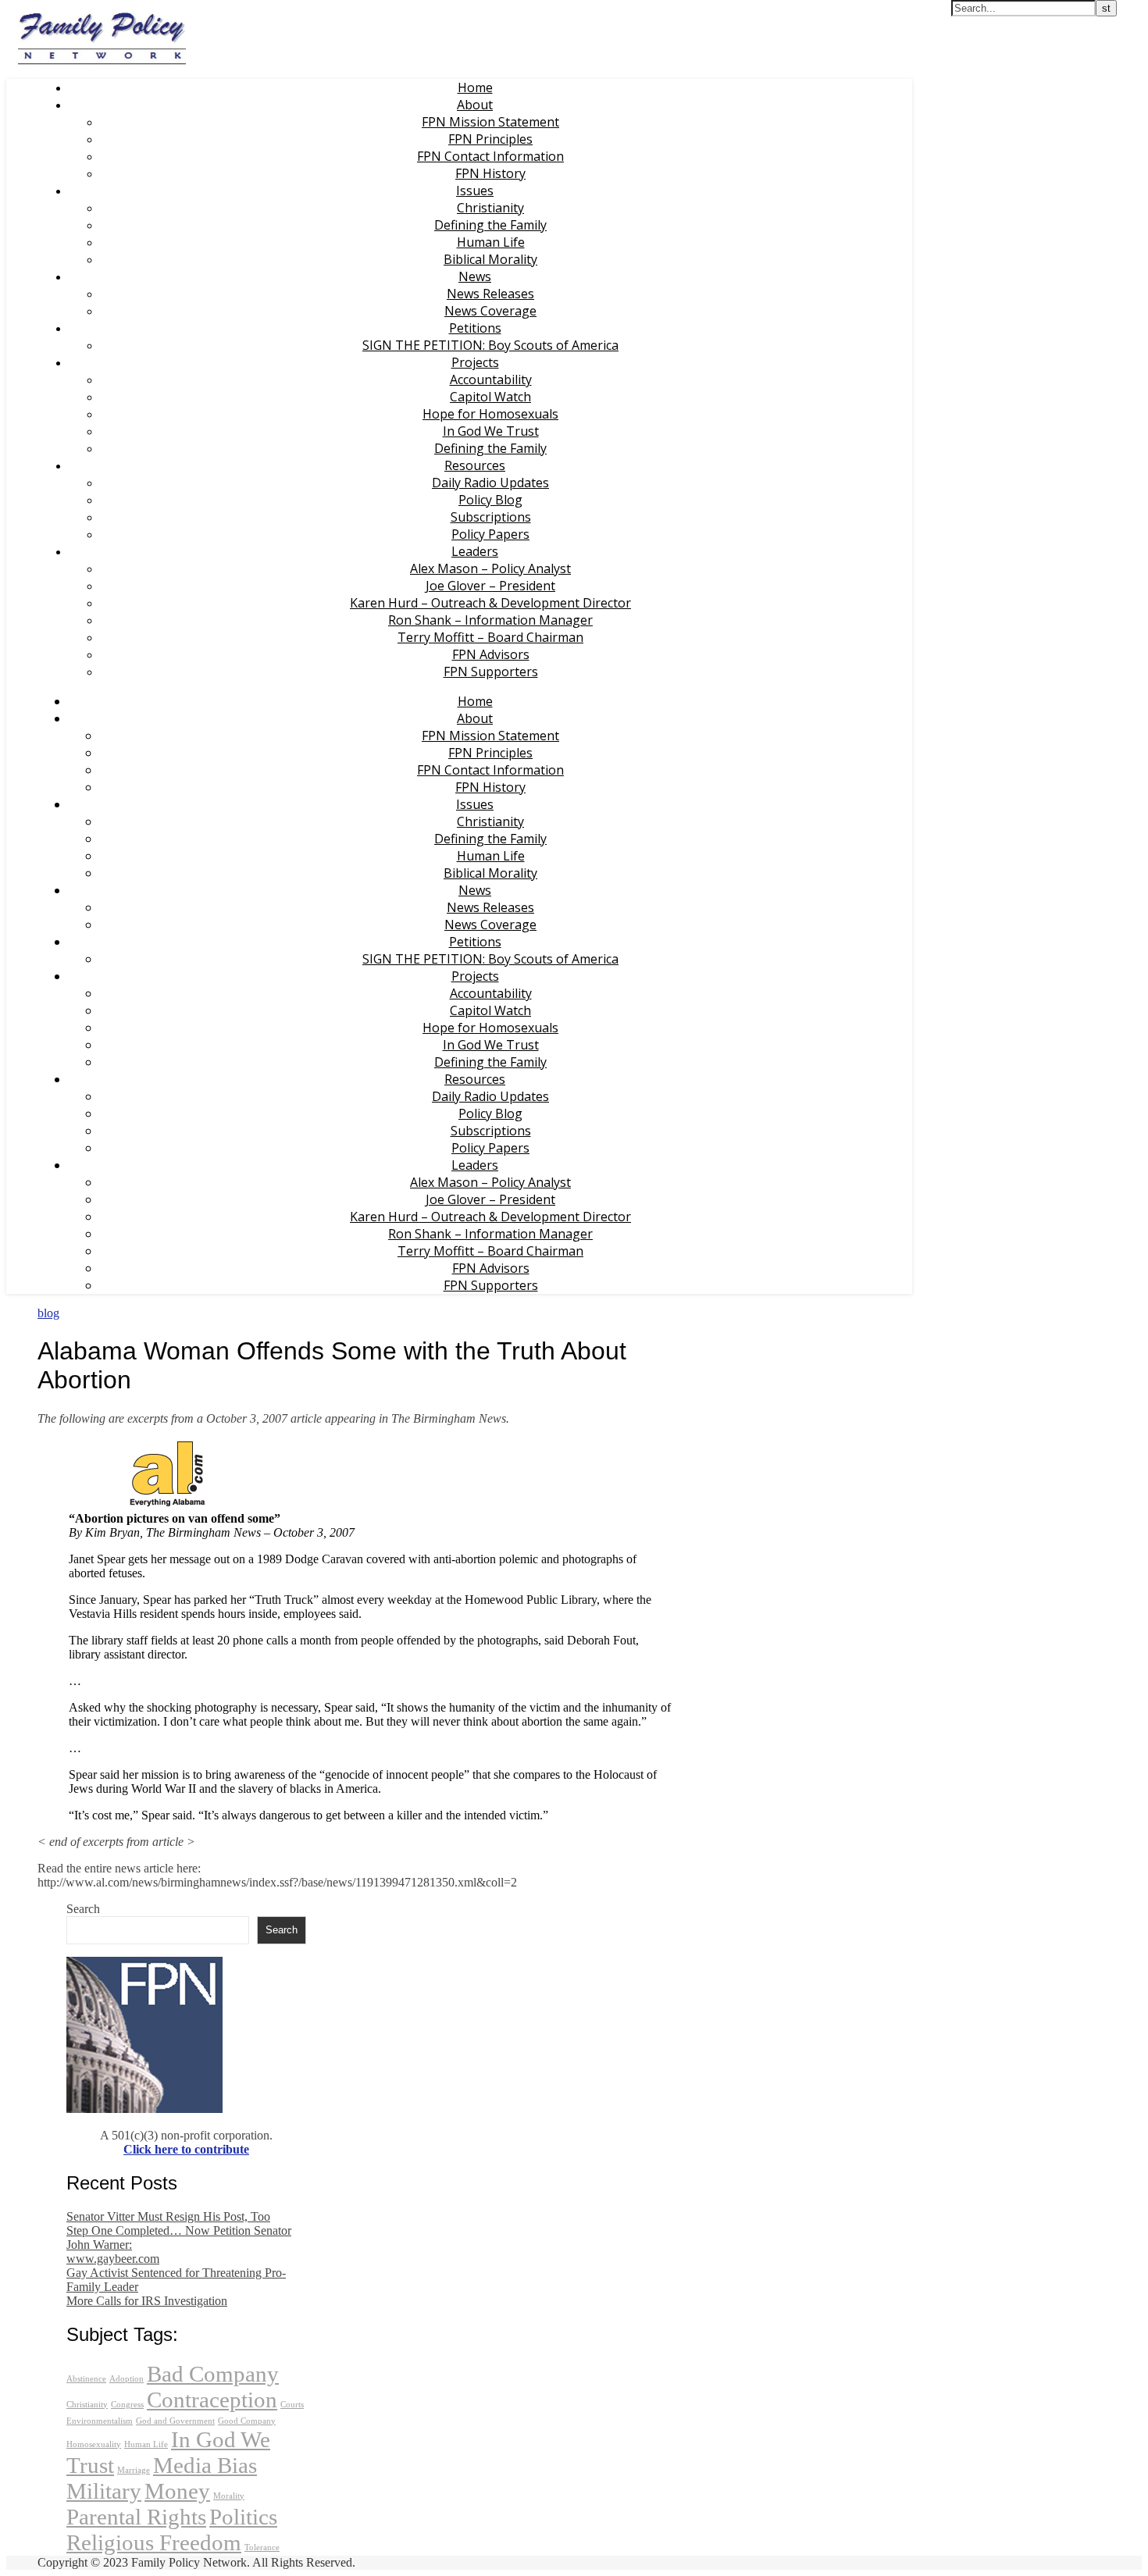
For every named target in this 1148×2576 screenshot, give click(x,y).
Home (475, 87)
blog (48, 1313)
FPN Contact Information (490, 156)
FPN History (490, 173)
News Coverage (490, 311)
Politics (243, 2517)
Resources (475, 465)
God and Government (175, 2421)
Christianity (490, 208)
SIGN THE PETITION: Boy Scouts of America (490, 345)
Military (104, 2491)
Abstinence (86, 2379)
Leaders (475, 551)
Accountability (491, 379)
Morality (229, 2496)
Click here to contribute (186, 2149)
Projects (475, 362)
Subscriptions (491, 517)
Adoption (127, 2379)
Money (177, 2491)
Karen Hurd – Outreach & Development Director (490, 603)
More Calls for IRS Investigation (147, 2301)
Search (83, 1909)
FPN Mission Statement (490, 122)
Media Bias (205, 2465)
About (475, 105)
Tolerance (262, 2547)
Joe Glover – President (490, 586)
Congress (127, 2405)
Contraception (212, 2400)
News (475, 276)
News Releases (490, 294)
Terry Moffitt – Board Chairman (490, 637)
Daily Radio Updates (490, 483)
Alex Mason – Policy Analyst (490, 568)
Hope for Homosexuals (490, 414)
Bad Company (213, 2374)
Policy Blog (490, 500)
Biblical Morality (490, 259)
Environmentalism (100, 2421)
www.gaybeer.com (113, 2259)
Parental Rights (136, 2517)
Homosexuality (94, 2444)
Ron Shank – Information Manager (490, 620)
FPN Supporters (491, 672)
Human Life (491, 242)
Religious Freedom (154, 2542)
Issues (475, 191)
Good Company (247, 2421)
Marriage (134, 2470)
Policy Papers (490, 534)
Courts (292, 2405)
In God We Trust (491, 431)
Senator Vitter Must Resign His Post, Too (168, 2216)
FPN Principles (490, 139)
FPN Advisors (491, 654)
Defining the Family (490, 225)
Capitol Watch (490, 397)
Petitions (475, 328)
